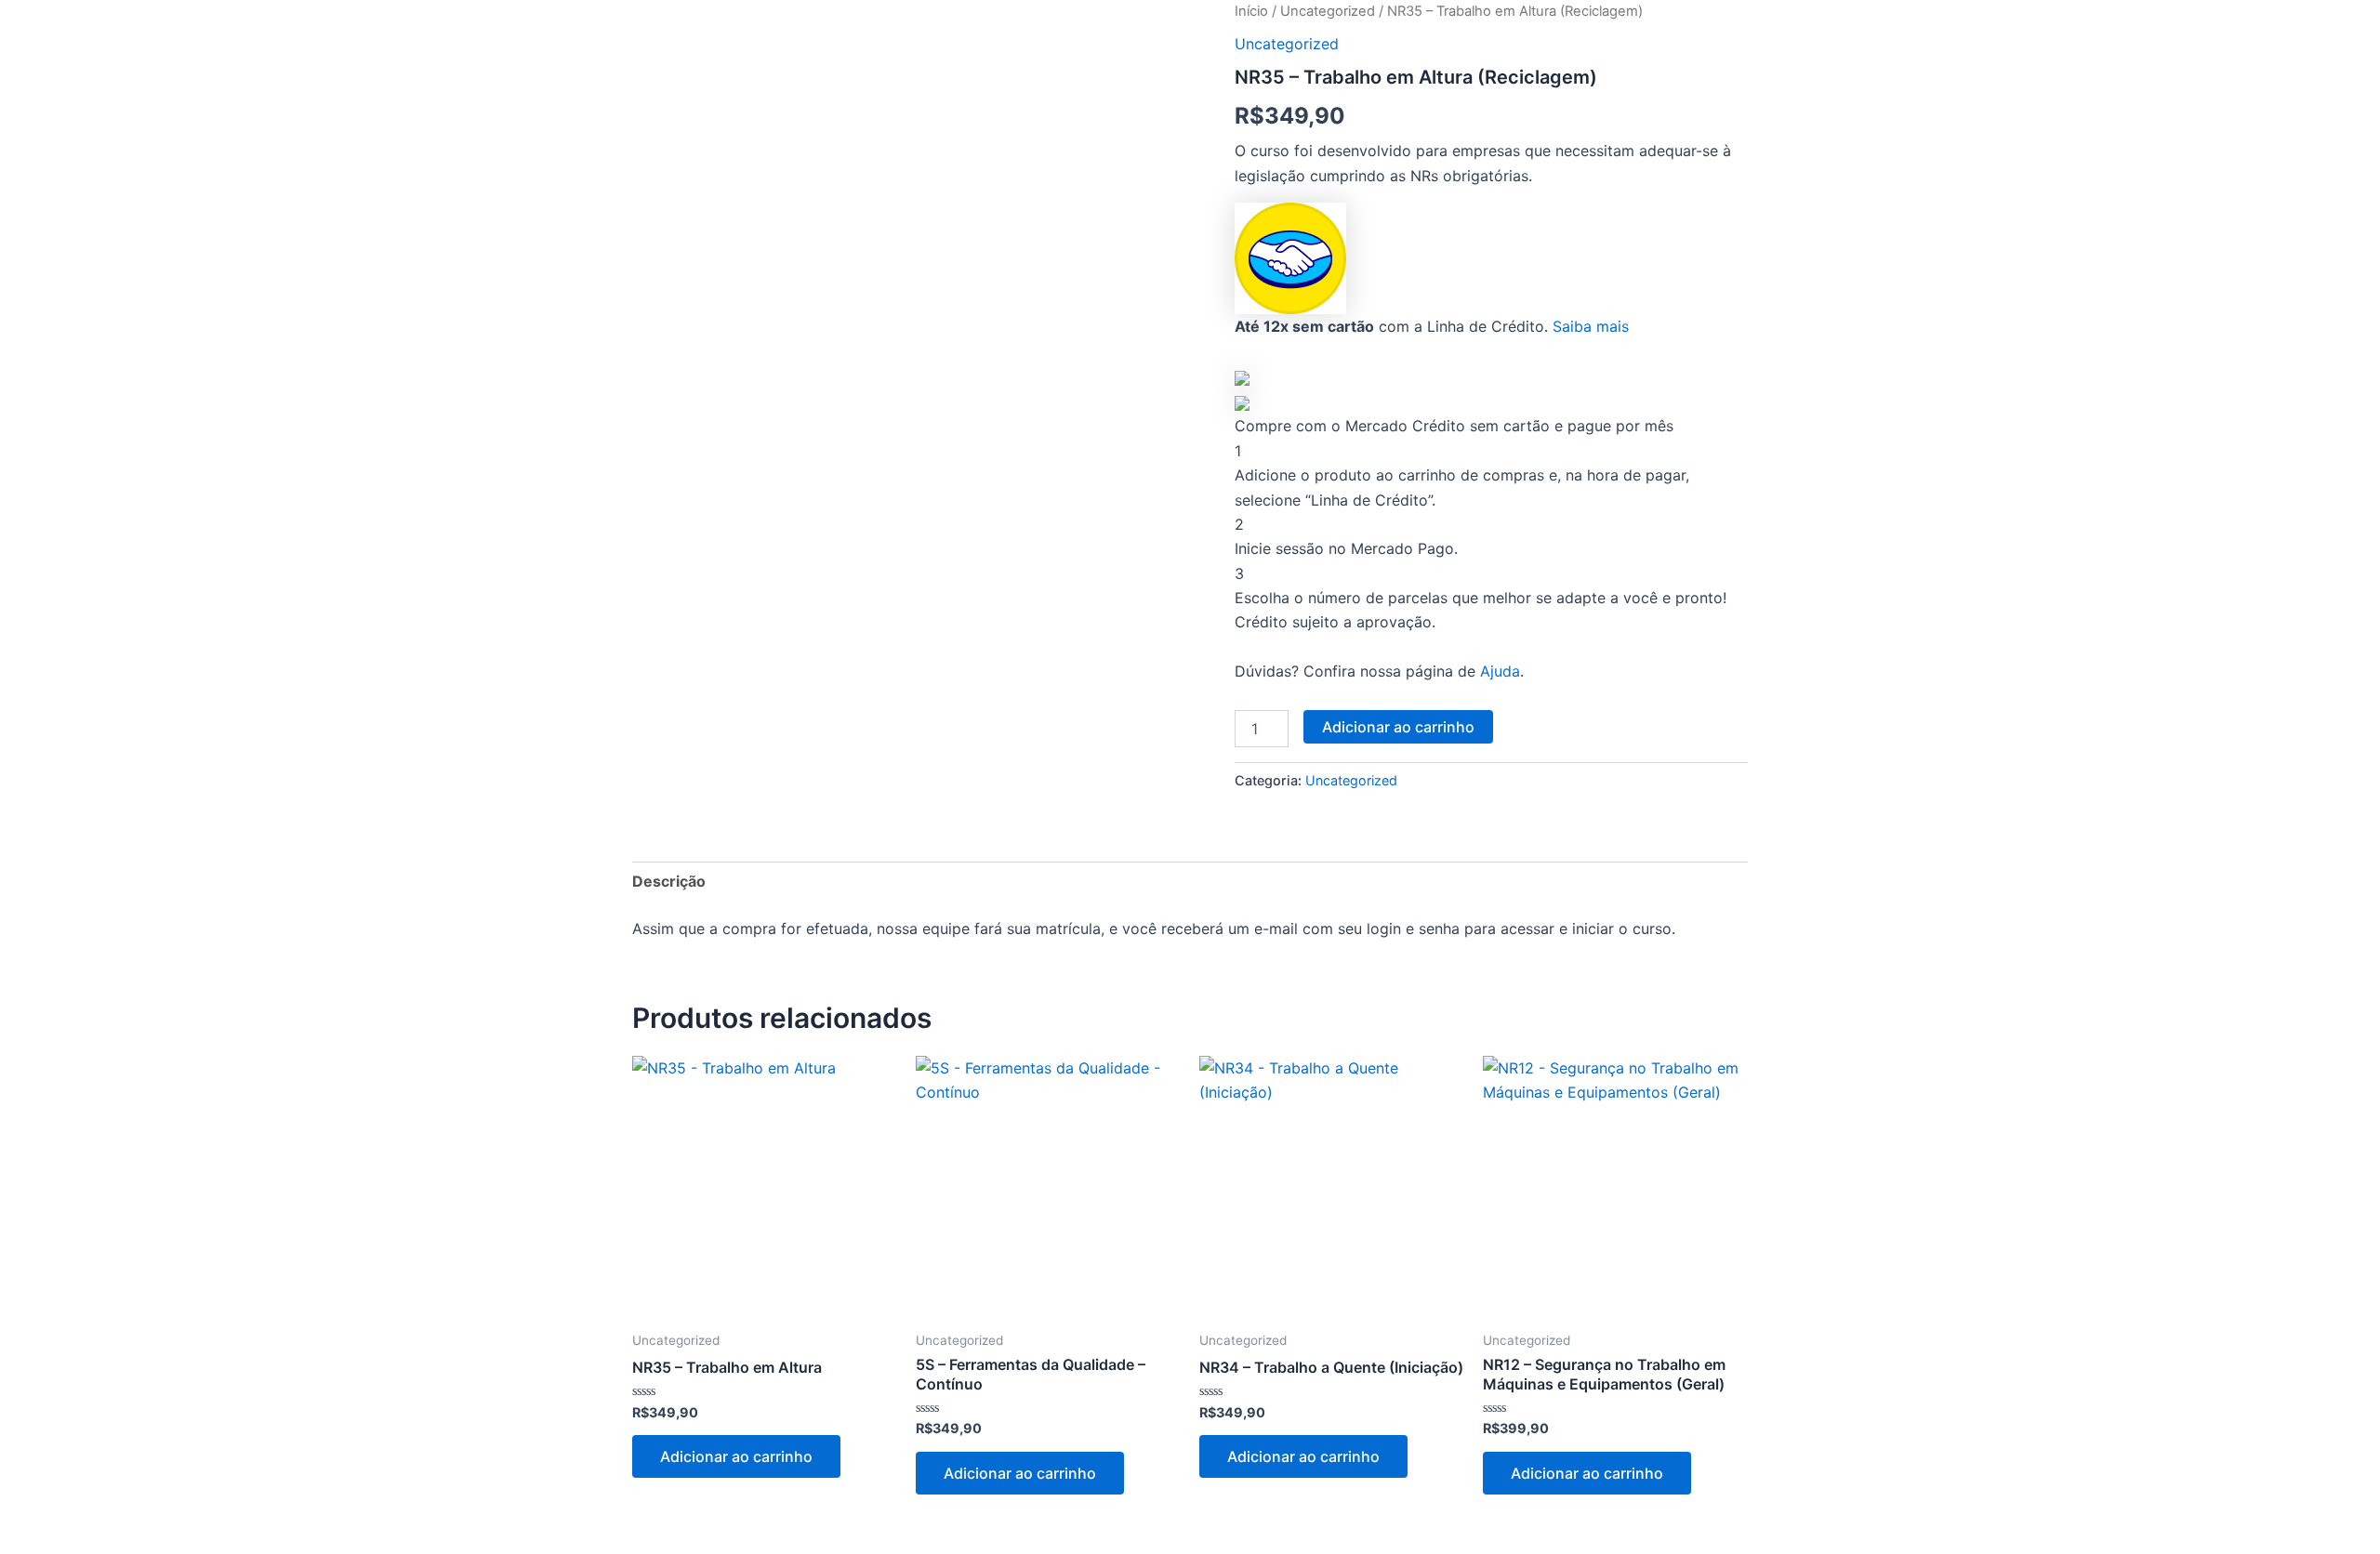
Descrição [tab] (669, 881)
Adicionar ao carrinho (1398, 727)
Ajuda (1500, 671)
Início (1251, 11)
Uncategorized (1328, 11)
